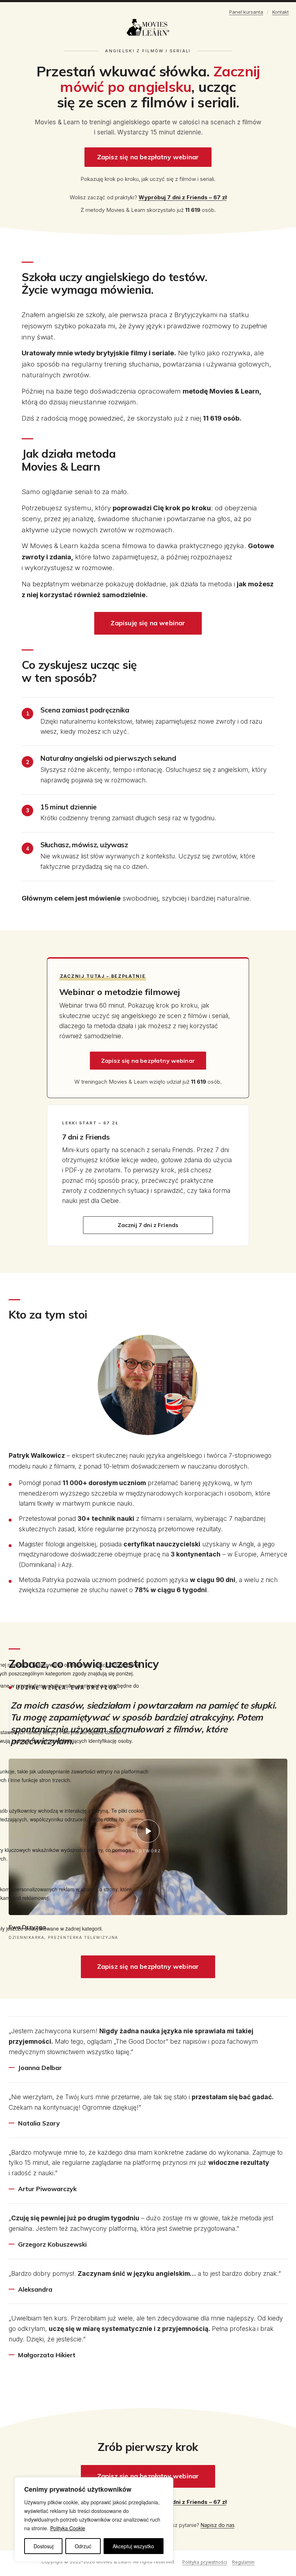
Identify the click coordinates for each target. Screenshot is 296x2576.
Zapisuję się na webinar (148, 623)
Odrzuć (83, 2546)
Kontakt (280, 12)
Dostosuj (43, 2546)
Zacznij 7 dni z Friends (148, 1225)
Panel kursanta (246, 12)
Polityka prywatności (205, 2562)
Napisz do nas (218, 2525)
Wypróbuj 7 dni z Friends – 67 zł (183, 197)
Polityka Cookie (68, 2528)
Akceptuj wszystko (133, 2546)
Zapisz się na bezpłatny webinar (148, 157)
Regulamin (243, 2562)
